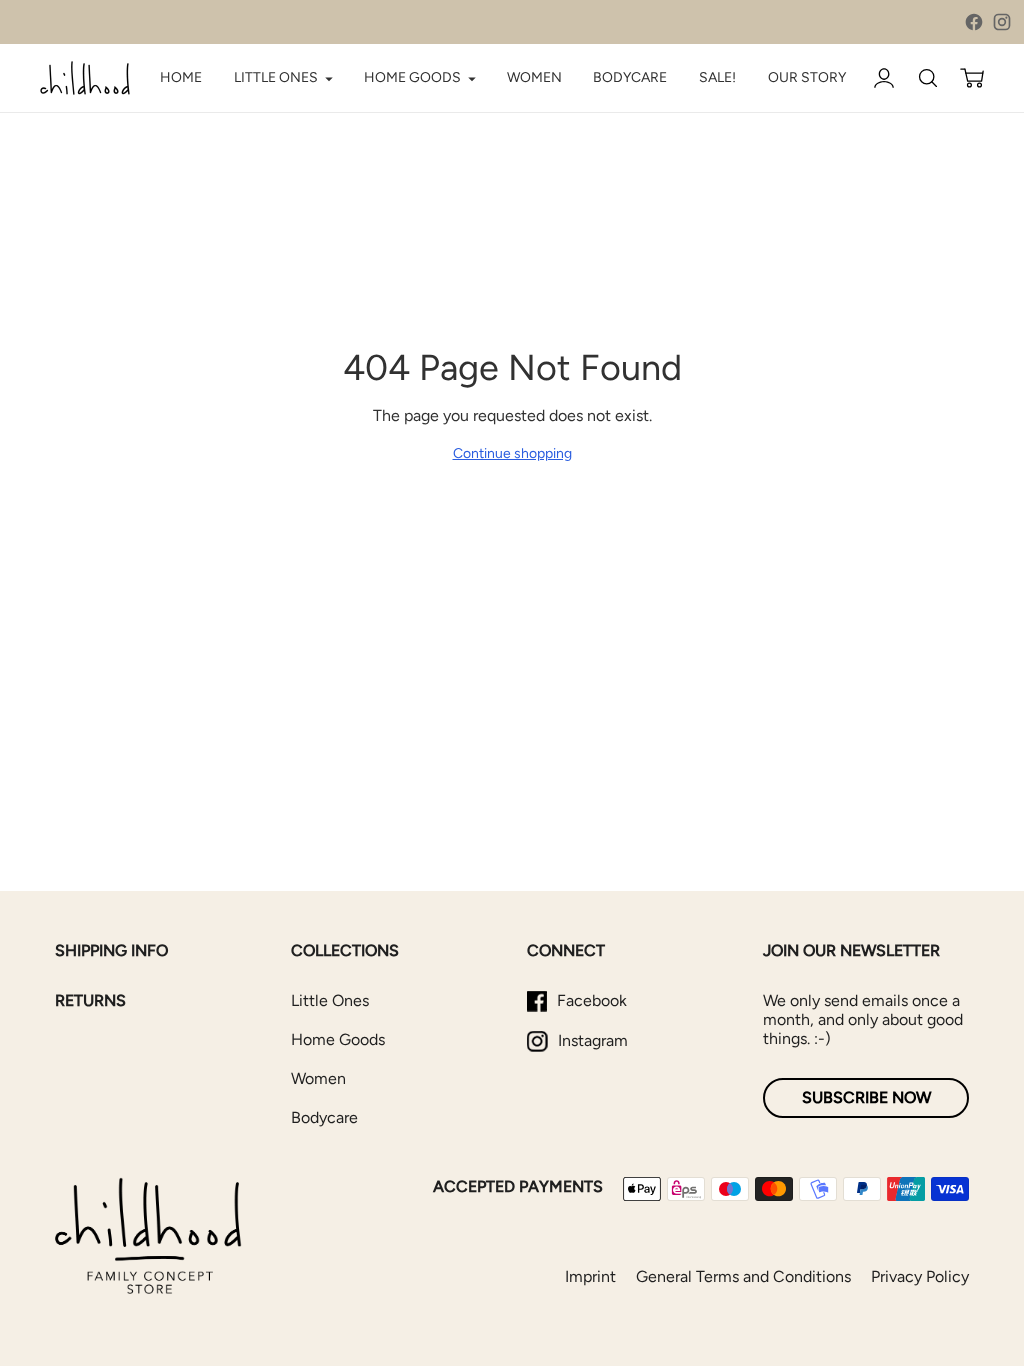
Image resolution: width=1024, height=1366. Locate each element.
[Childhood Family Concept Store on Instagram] (1002, 22)
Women (318, 1078)
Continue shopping (512, 453)
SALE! (717, 77)
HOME (181, 77)
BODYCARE (630, 77)
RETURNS (90, 1000)
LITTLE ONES (276, 77)
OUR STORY (807, 77)
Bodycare (324, 1117)
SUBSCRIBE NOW (866, 1097)
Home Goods (338, 1039)
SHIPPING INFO (111, 950)
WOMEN (534, 77)
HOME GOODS (412, 77)
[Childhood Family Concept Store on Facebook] (974, 22)
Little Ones (330, 1000)
